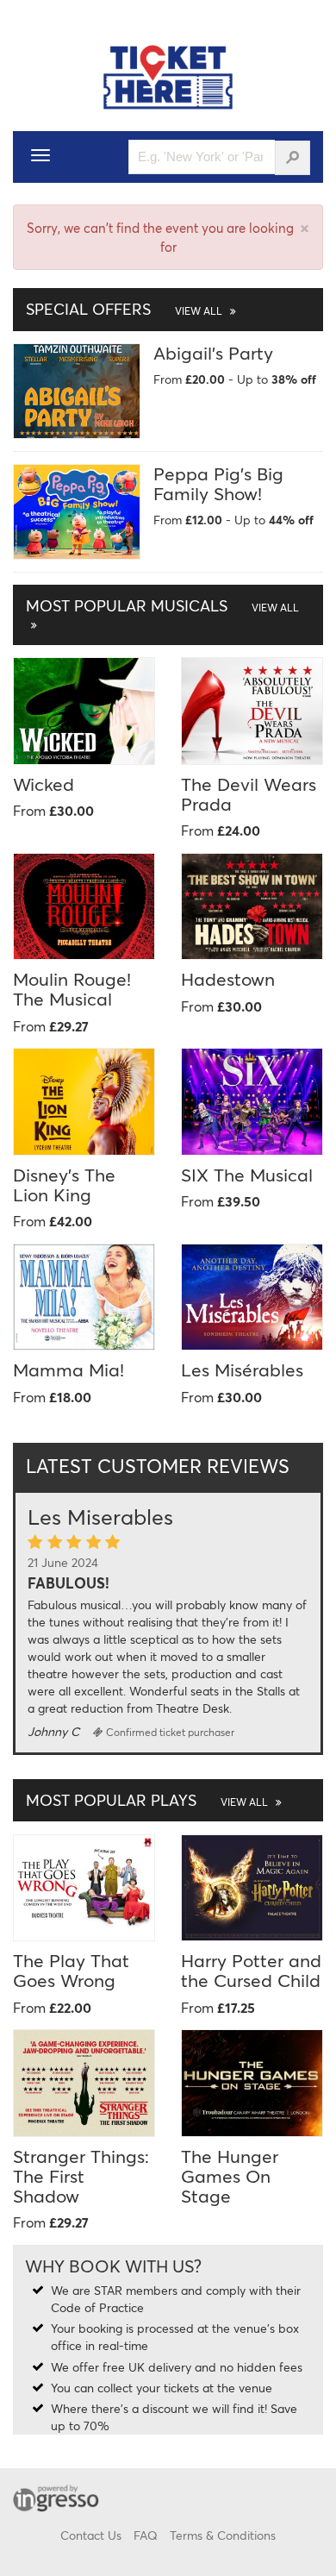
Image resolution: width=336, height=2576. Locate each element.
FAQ (146, 2535)
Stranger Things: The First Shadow (81, 2176)
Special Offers (125, 309)
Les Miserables (100, 1517)
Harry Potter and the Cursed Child (251, 1970)
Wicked (44, 784)
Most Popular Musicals (162, 605)
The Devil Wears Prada (249, 794)
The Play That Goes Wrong (71, 1970)
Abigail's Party (213, 353)
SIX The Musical (247, 1175)
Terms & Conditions (223, 2535)
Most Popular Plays (148, 1800)
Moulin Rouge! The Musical (72, 989)
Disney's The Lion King (64, 1185)
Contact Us (91, 2535)
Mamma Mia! (68, 1369)
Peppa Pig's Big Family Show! (218, 483)
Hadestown (228, 979)
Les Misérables (242, 1369)
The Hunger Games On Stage (230, 2176)
